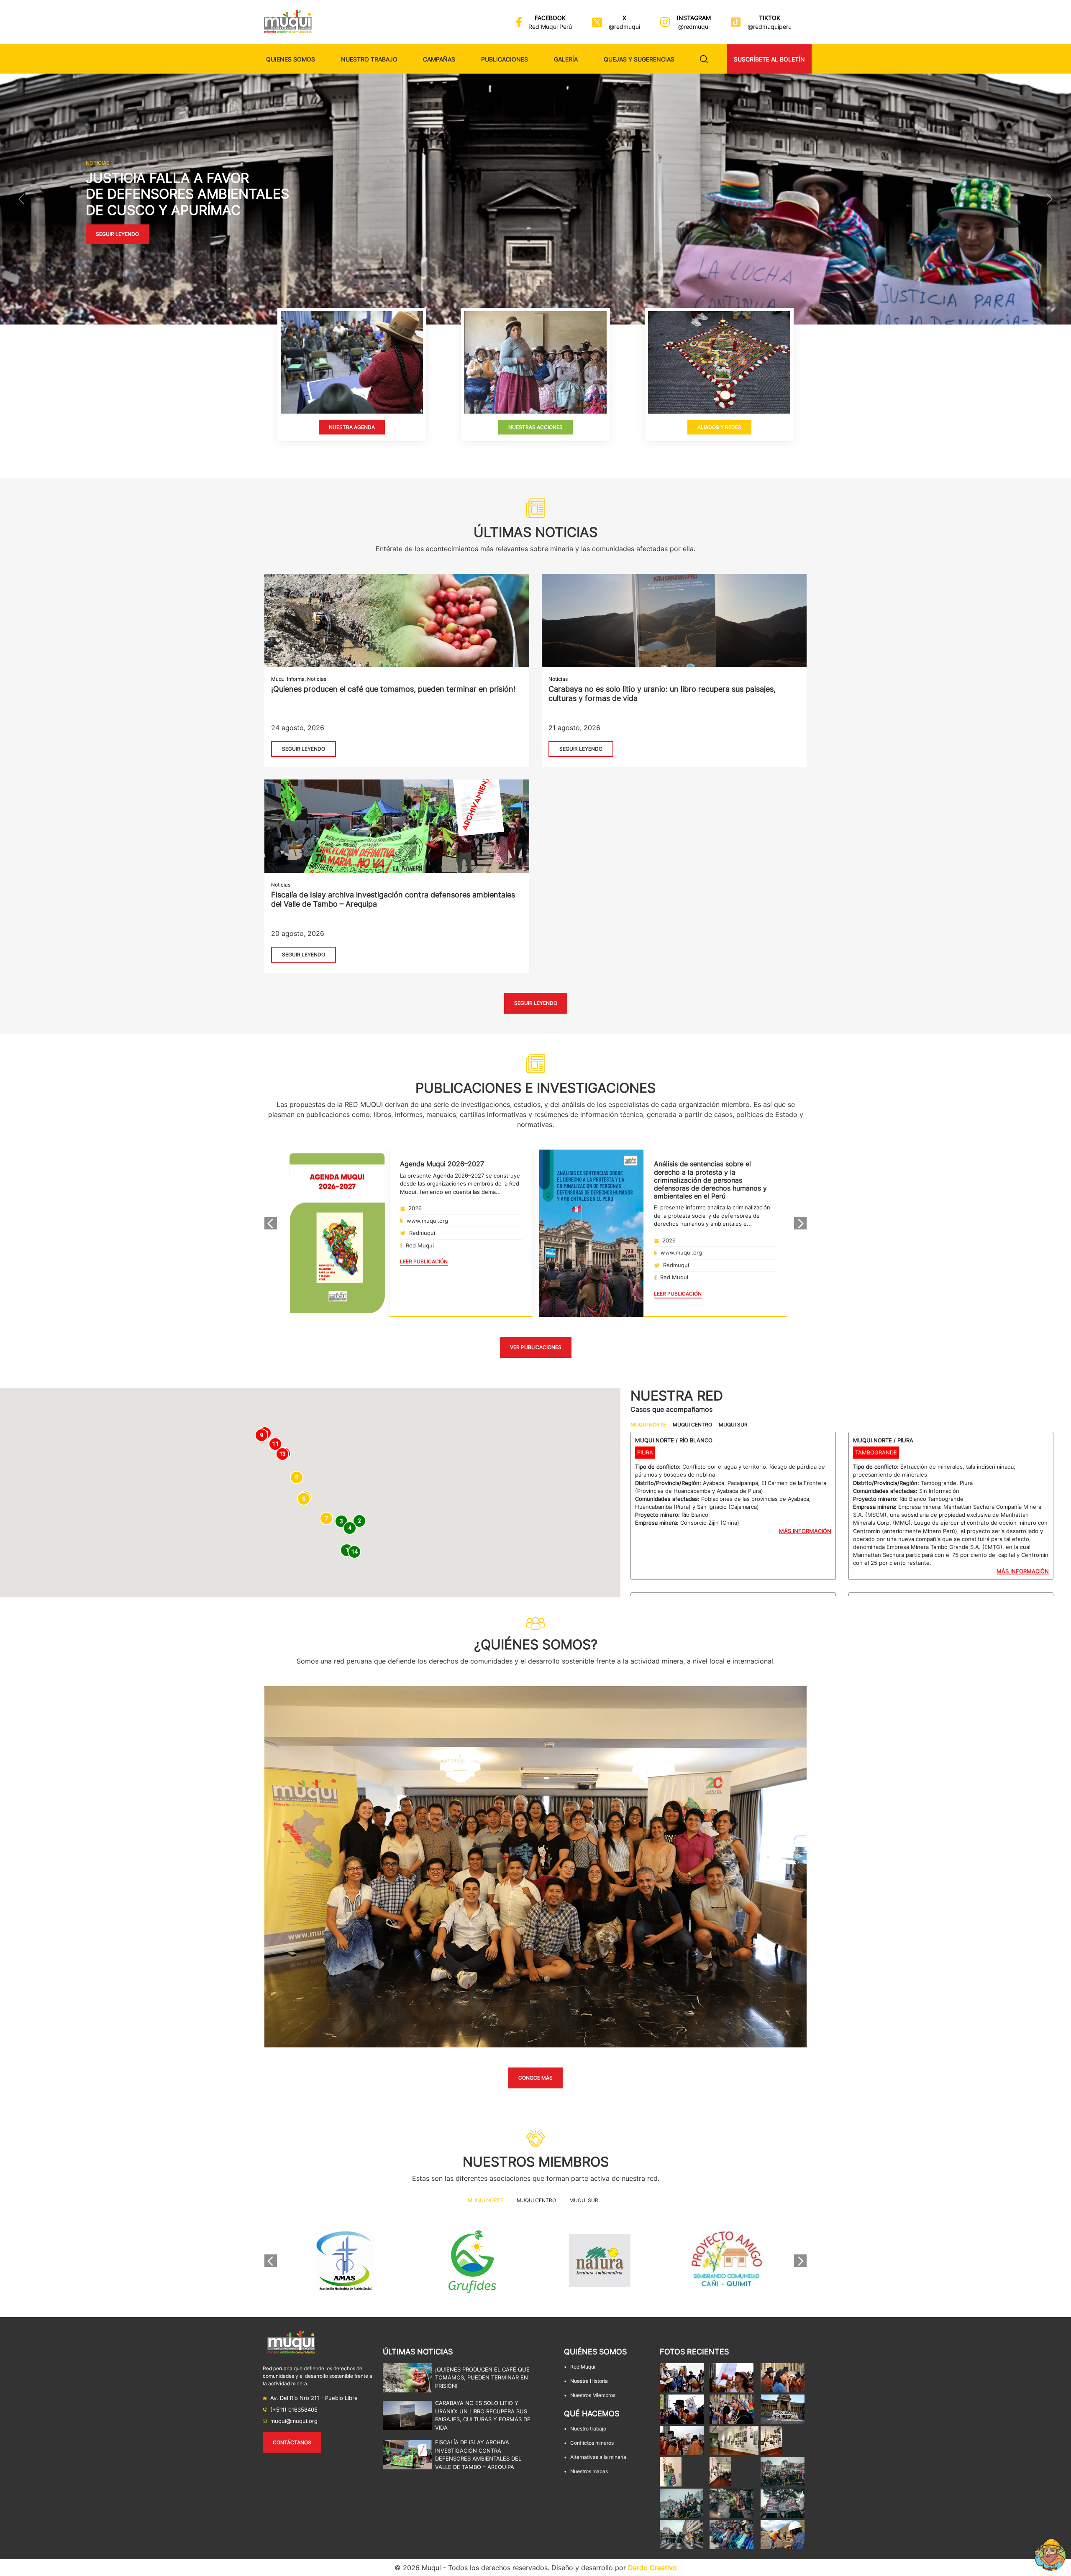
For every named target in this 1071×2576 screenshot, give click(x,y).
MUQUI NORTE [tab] (648, 1425)
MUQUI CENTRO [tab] (692, 1425)
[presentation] (271, 1223)
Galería (566, 59)
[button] (21, 199)
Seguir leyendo (117, 234)
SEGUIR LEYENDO (304, 749)
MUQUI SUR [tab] (733, 1425)
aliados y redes (719, 427)
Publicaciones (505, 59)
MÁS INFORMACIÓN (805, 1531)
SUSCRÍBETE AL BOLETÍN (769, 59)
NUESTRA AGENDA (352, 427)
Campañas (439, 59)
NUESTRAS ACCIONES (535, 427)
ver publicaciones (536, 1347)
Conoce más (535, 2078)
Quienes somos (291, 59)
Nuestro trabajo (369, 59)
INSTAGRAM (694, 18)
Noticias (317, 679)
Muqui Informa (288, 679)
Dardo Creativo (652, 2568)
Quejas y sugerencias (639, 59)
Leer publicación (424, 1261)
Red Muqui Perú (550, 27)
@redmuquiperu (770, 27)
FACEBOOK (550, 18)
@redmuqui (624, 27)
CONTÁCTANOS (292, 2442)
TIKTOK (770, 18)
